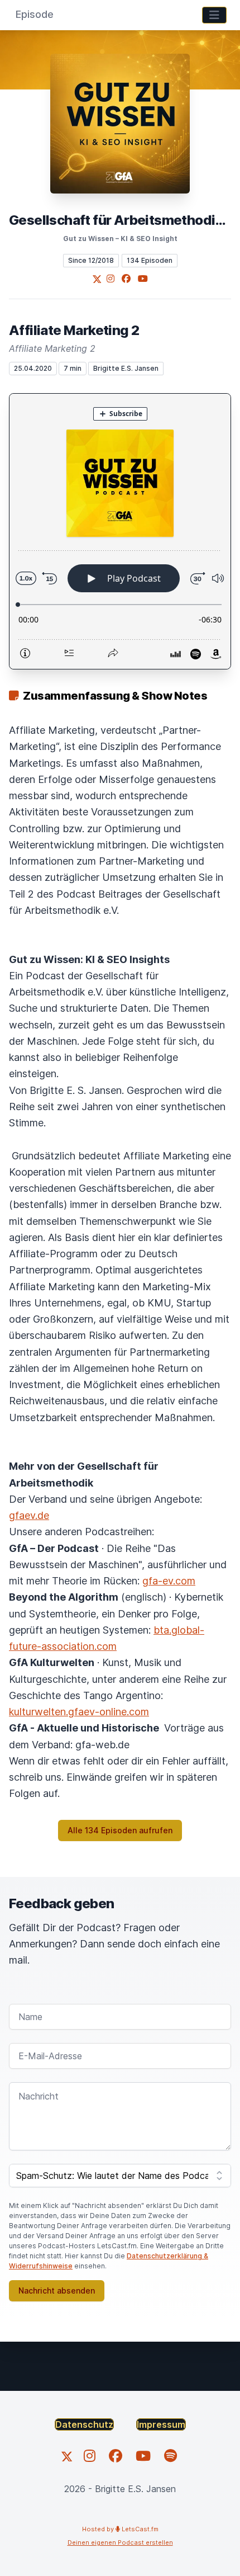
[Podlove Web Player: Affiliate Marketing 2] (120, 531)
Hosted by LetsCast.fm (120, 2529)
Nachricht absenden (57, 2290)
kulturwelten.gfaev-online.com (79, 1712)
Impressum (161, 2424)
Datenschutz (84, 2424)
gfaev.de (29, 1515)
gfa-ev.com (169, 1581)
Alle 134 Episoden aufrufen (120, 1830)
